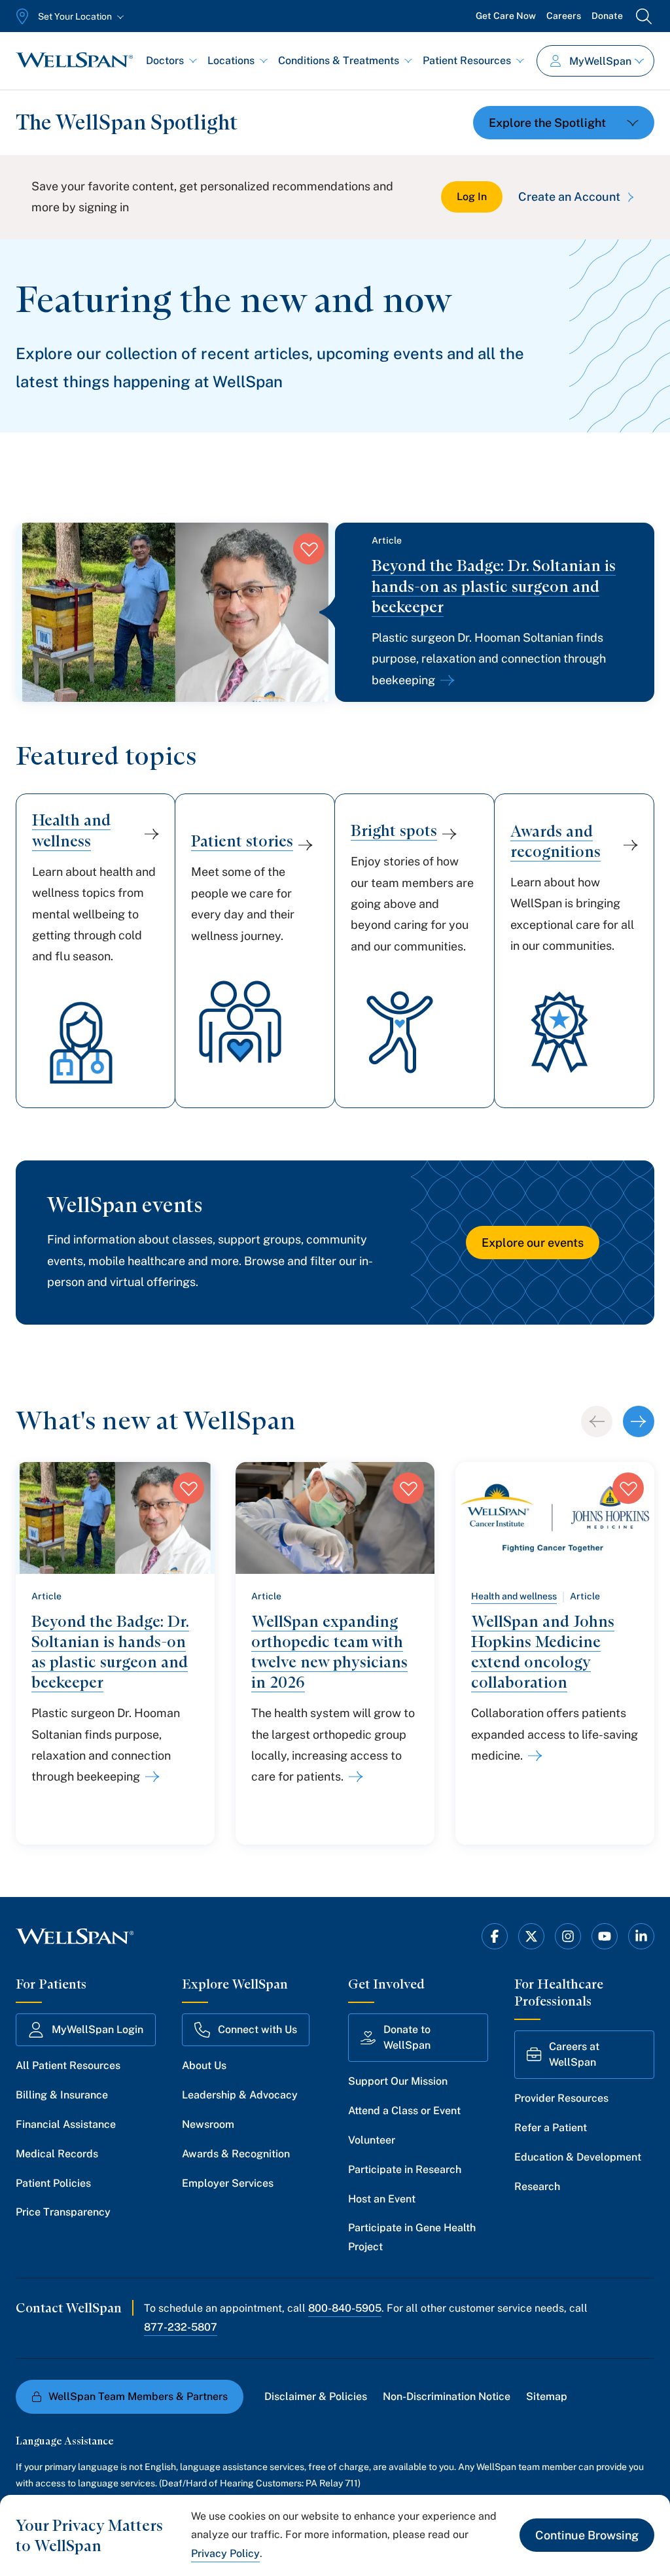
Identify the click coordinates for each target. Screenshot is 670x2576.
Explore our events (533, 1243)
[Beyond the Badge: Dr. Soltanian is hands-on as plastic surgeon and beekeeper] (445, 680)
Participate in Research (405, 2169)
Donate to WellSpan (407, 2037)
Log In (472, 197)
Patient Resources (467, 61)
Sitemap (547, 2396)
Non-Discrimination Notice (447, 2396)
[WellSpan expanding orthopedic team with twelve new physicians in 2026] (353, 1777)
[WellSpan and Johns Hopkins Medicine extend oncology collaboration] (533, 1756)
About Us (204, 2065)
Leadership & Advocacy (240, 2095)
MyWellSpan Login (97, 2029)
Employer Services (228, 2183)
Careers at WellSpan (574, 2054)
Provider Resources (561, 2098)
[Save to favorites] (309, 549)
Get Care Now (506, 16)
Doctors (165, 61)
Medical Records (57, 2154)
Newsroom (208, 2124)
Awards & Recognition (236, 2154)
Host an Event (382, 2199)
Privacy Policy (225, 2553)
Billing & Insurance (62, 2095)
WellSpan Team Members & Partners (138, 2396)
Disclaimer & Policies (316, 2396)
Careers (564, 16)
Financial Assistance (66, 2124)
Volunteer (372, 2140)
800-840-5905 (345, 2308)
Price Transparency (63, 2212)
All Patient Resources (68, 2065)
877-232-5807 (181, 2327)
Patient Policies (53, 2183)
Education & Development (578, 2157)
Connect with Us (257, 2029)
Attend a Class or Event (404, 2111)
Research (537, 2186)
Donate (607, 16)
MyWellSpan (600, 61)
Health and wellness (514, 1596)
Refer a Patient (551, 2128)
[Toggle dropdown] (564, 123)
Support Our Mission (398, 2081)
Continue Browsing (587, 2535)
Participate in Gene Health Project (412, 2237)
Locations (231, 61)
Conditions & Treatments (339, 61)
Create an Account (569, 197)
